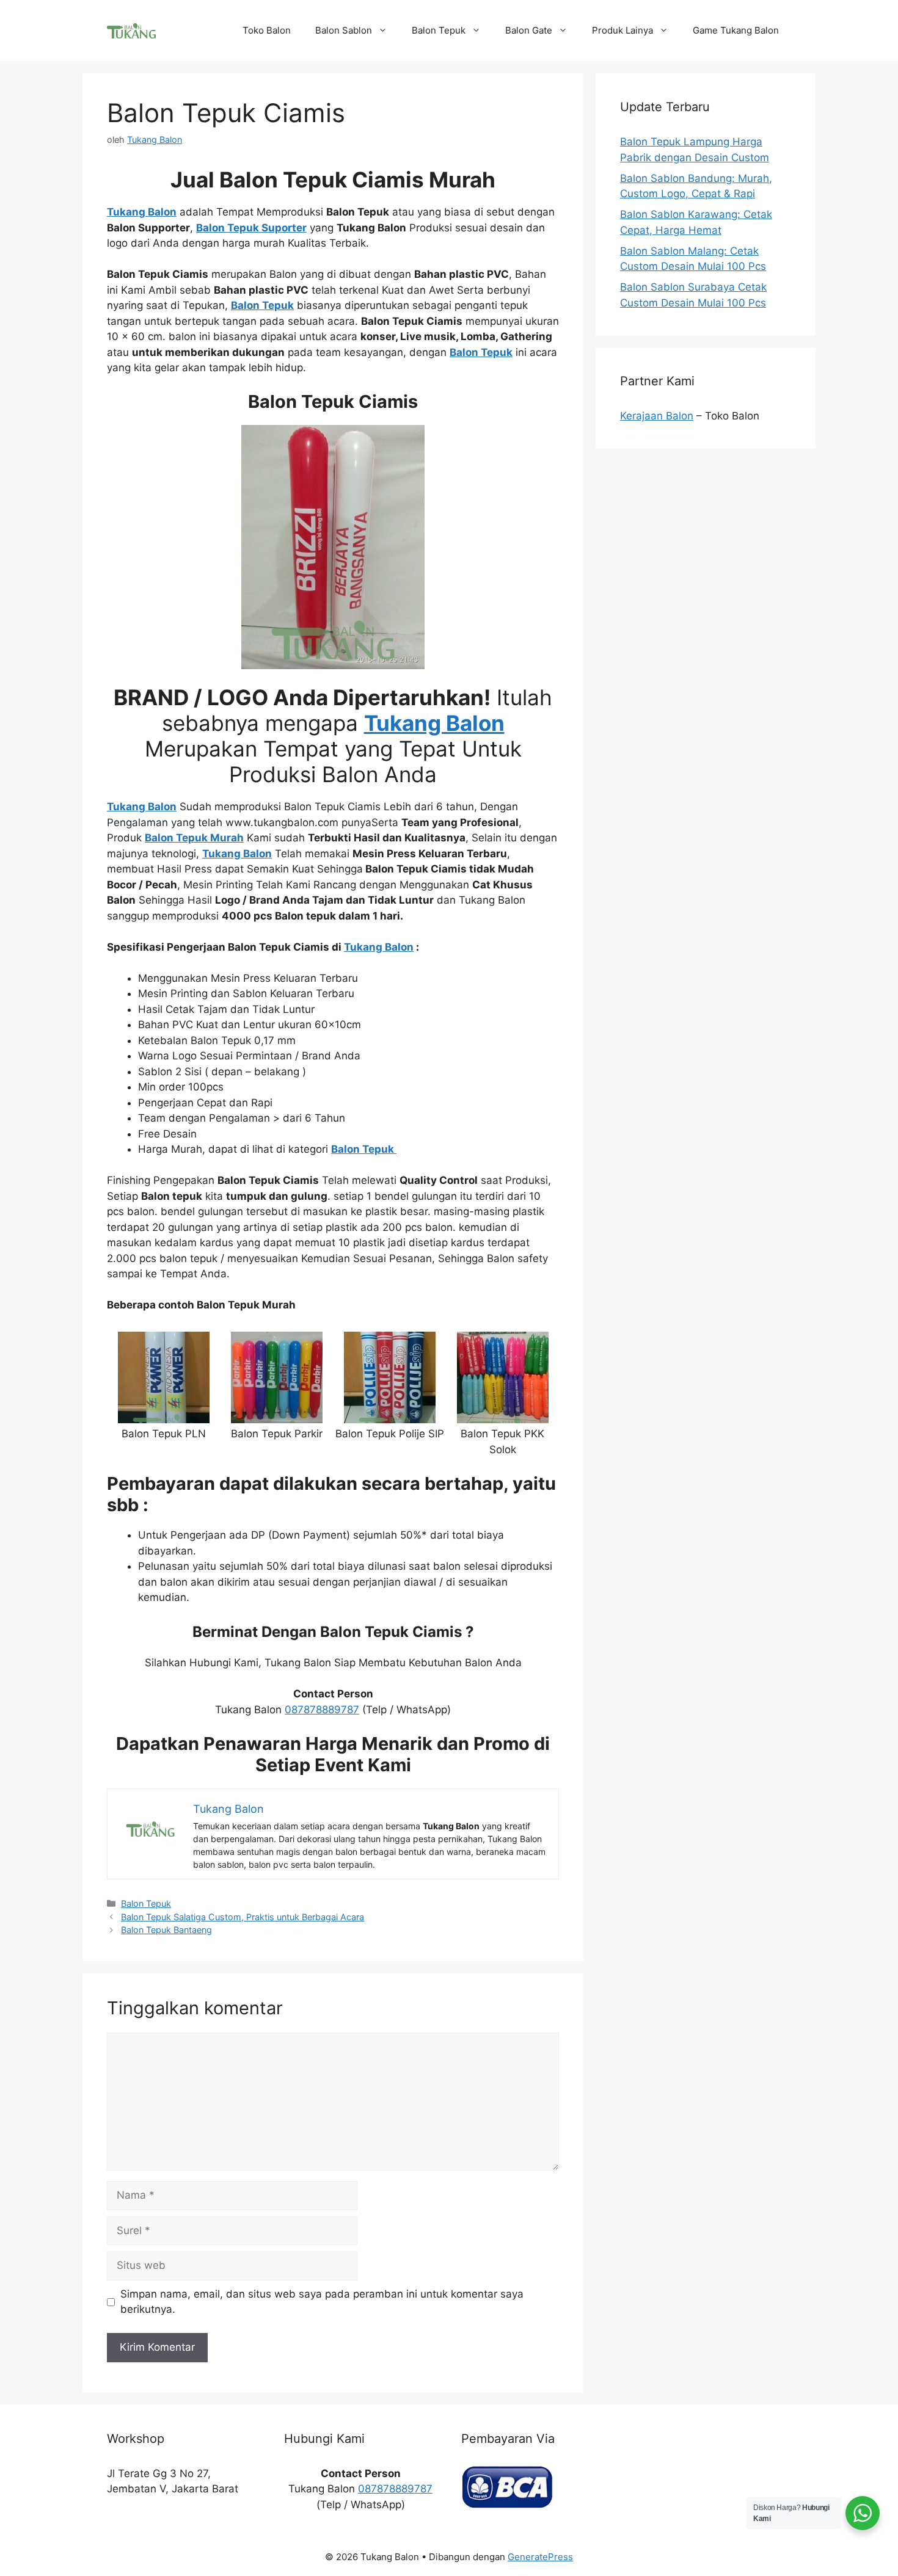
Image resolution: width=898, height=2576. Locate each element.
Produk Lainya (622, 30)
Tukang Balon (379, 947)
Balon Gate (529, 30)
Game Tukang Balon (736, 30)
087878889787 (322, 1710)
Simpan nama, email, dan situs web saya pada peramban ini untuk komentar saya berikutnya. (322, 2302)
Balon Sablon (344, 30)
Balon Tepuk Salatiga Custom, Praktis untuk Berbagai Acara (243, 1917)
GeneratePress (540, 2557)
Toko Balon (267, 30)
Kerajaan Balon (657, 416)
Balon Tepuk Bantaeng (166, 1930)
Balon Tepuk (439, 30)
